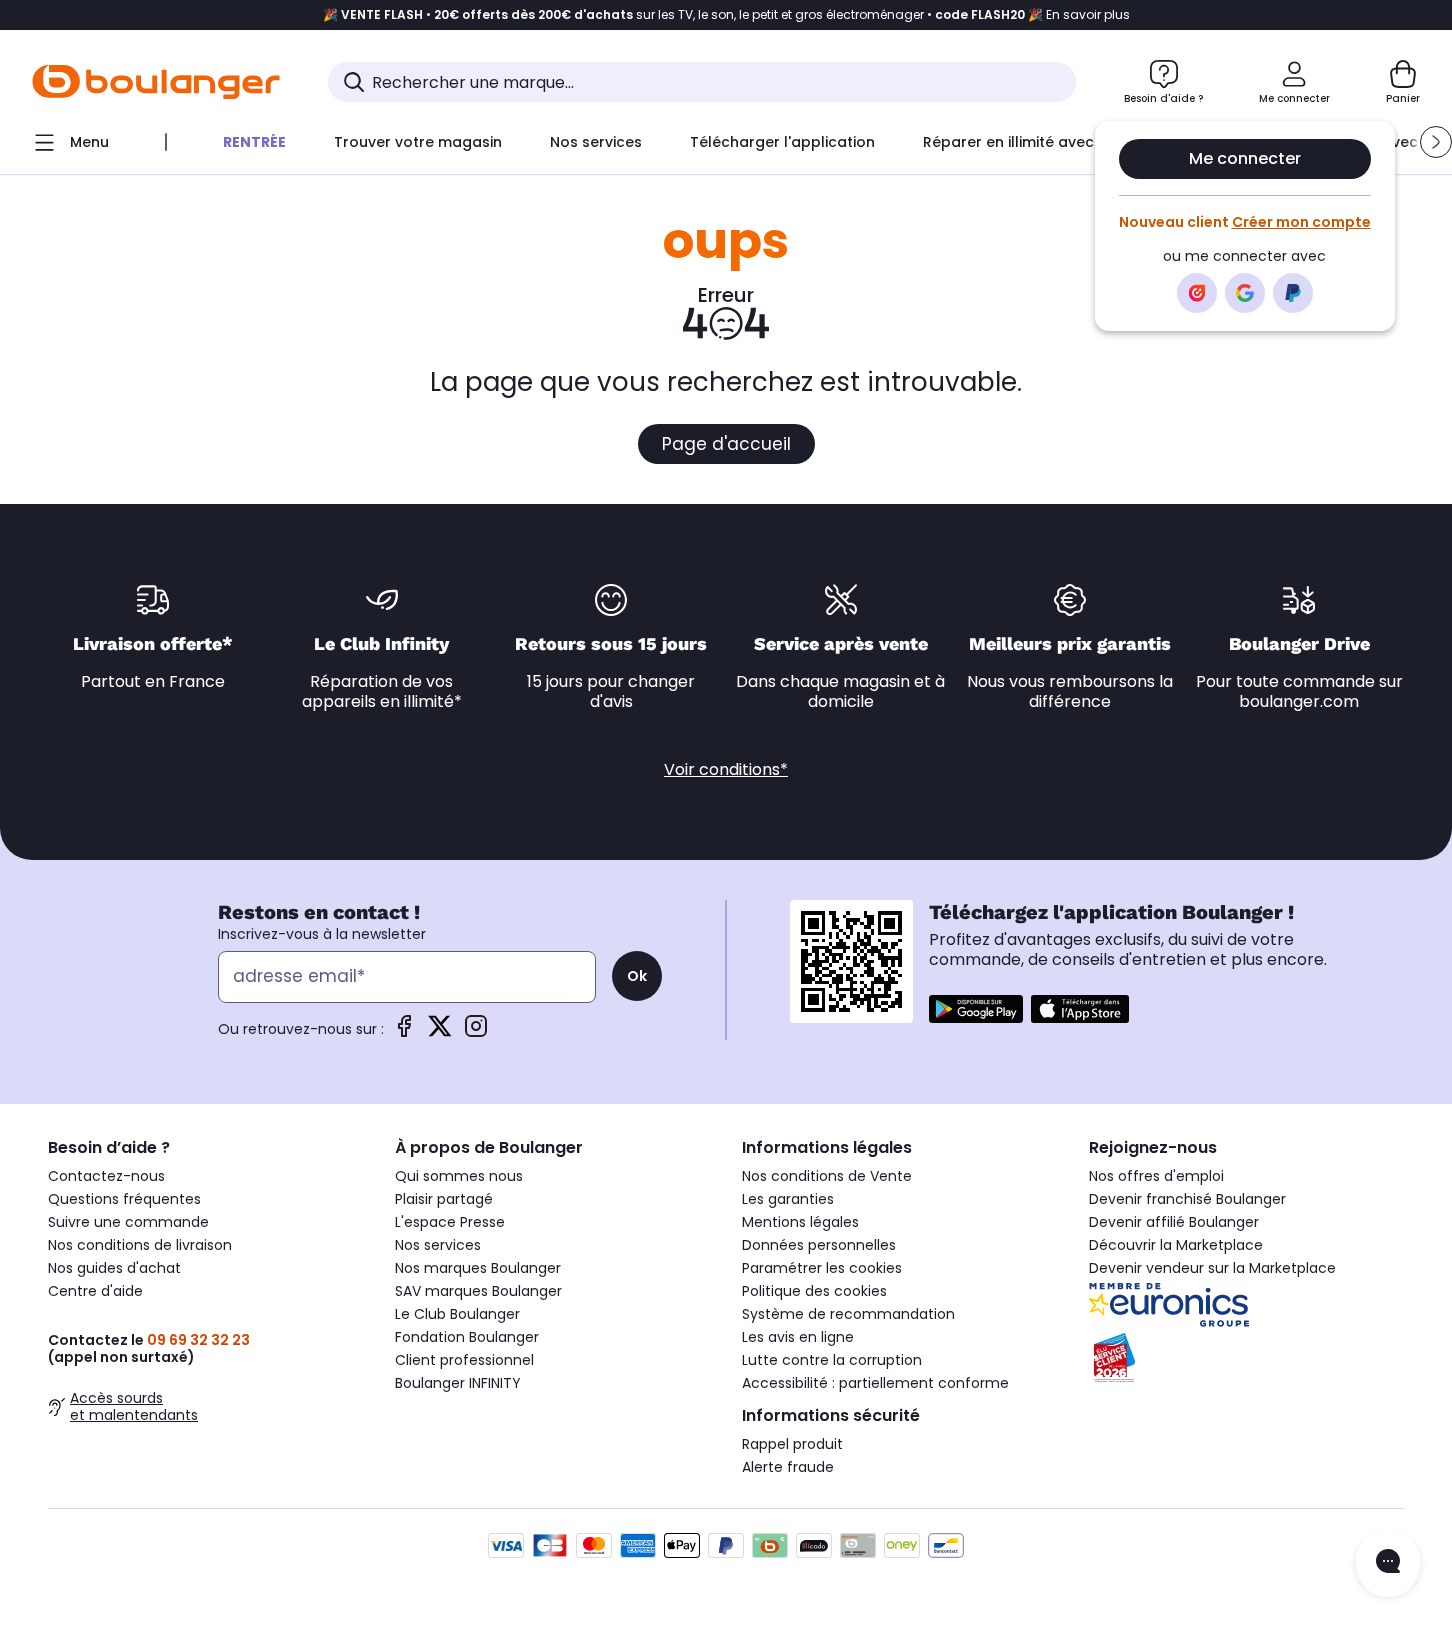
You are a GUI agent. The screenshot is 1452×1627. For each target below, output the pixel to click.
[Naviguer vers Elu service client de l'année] (1246, 1358)
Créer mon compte (1301, 222)
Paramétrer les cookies (822, 1268)
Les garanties (788, 1199)
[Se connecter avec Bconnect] (1197, 293)
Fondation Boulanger (467, 1337)
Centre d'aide (95, 1291)
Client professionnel (464, 1360)
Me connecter (1245, 158)
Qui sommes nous (459, 1176)
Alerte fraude (788, 1467)
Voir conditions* (726, 769)
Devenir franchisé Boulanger (1187, 1199)
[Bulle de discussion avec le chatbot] (1388, 1563)
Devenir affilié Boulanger (1174, 1222)
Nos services (438, 1245)
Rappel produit (792, 1444)
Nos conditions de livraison (140, 1245)
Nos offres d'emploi (1156, 1176)
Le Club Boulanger (457, 1314)
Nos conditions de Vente (827, 1176)
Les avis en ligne (798, 1337)
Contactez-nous (106, 1176)
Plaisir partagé (444, 1199)
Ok (637, 976)
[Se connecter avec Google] (1245, 293)
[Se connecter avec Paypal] (1293, 293)
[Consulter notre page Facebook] (404, 1032)
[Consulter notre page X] (440, 1032)
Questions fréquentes (124, 1199)
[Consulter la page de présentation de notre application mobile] (976, 1009)
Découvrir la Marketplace (1176, 1245)
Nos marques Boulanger (478, 1268)
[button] (1436, 142)
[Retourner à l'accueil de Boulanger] (156, 82)
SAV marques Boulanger (478, 1291)
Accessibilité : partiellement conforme (875, 1383)
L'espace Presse (450, 1222)
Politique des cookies (814, 1291)
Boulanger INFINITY (458, 1383)
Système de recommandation (848, 1314)
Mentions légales (800, 1222)
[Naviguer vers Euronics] (1246, 1305)
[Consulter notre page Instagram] (476, 1032)
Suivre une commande (128, 1222)
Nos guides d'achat (114, 1268)
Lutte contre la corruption (832, 1360)
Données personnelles (819, 1245)
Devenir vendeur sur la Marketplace (1212, 1268)
